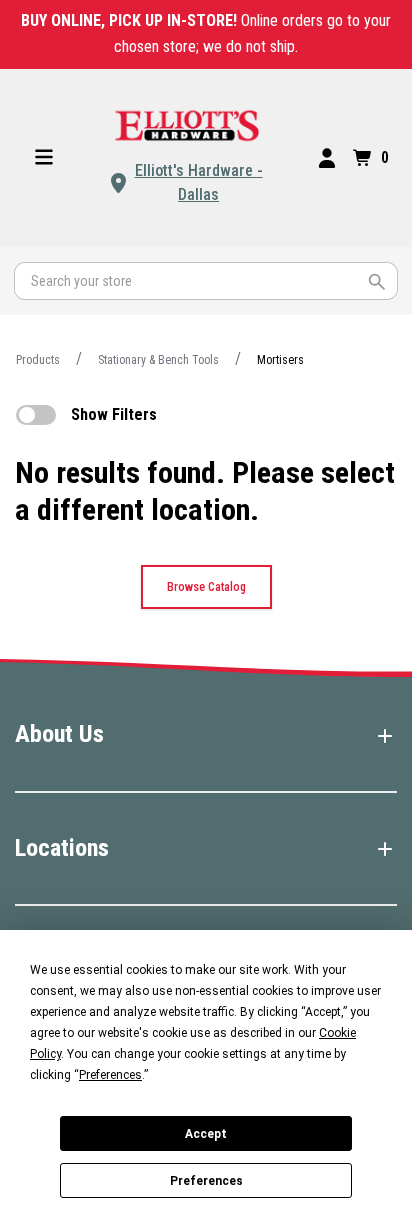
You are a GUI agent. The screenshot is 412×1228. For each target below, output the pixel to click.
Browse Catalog (206, 587)
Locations (62, 848)
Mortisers (280, 360)
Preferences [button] (110, 1075)
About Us (59, 734)
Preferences (206, 1181)
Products (38, 360)
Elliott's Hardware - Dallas (199, 182)
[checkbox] (36, 415)
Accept (206, 1134)
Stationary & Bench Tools (158, 360)
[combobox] (206, 281)
